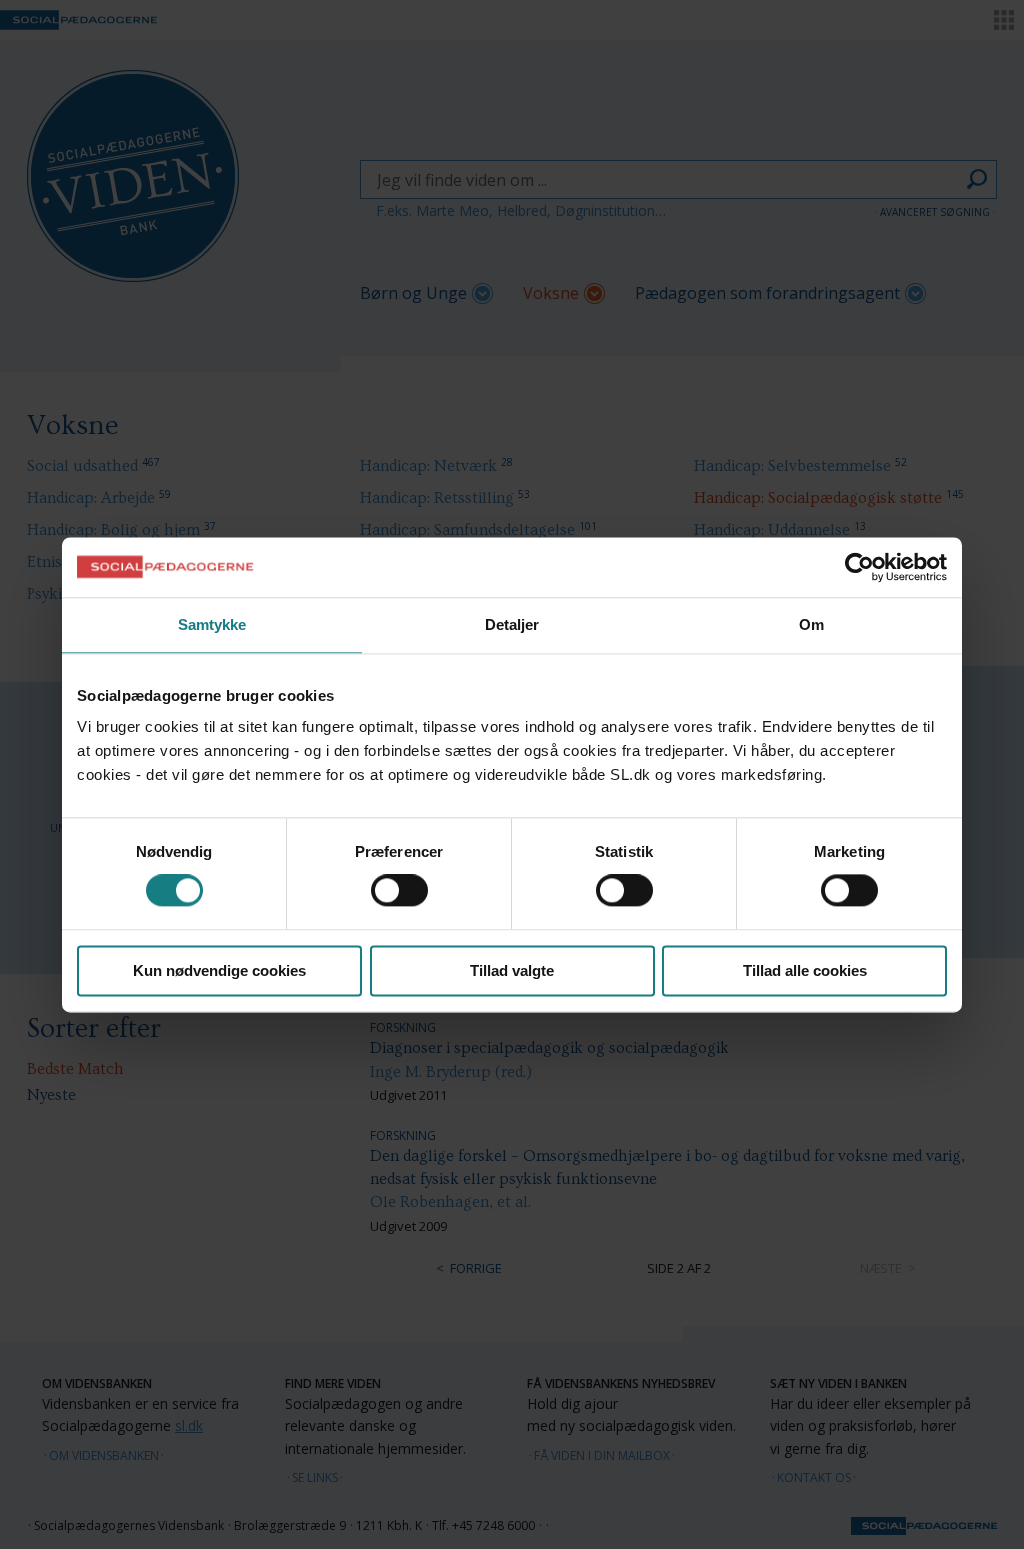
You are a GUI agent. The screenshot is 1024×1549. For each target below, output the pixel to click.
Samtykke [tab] (212, 624)
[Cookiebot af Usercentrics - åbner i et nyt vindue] (859, 567)
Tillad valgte (512, 970)
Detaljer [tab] (512, 624)
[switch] (399, 891)
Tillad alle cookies (805, 970)
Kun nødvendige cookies (219, 970)
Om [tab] (811, 624)
